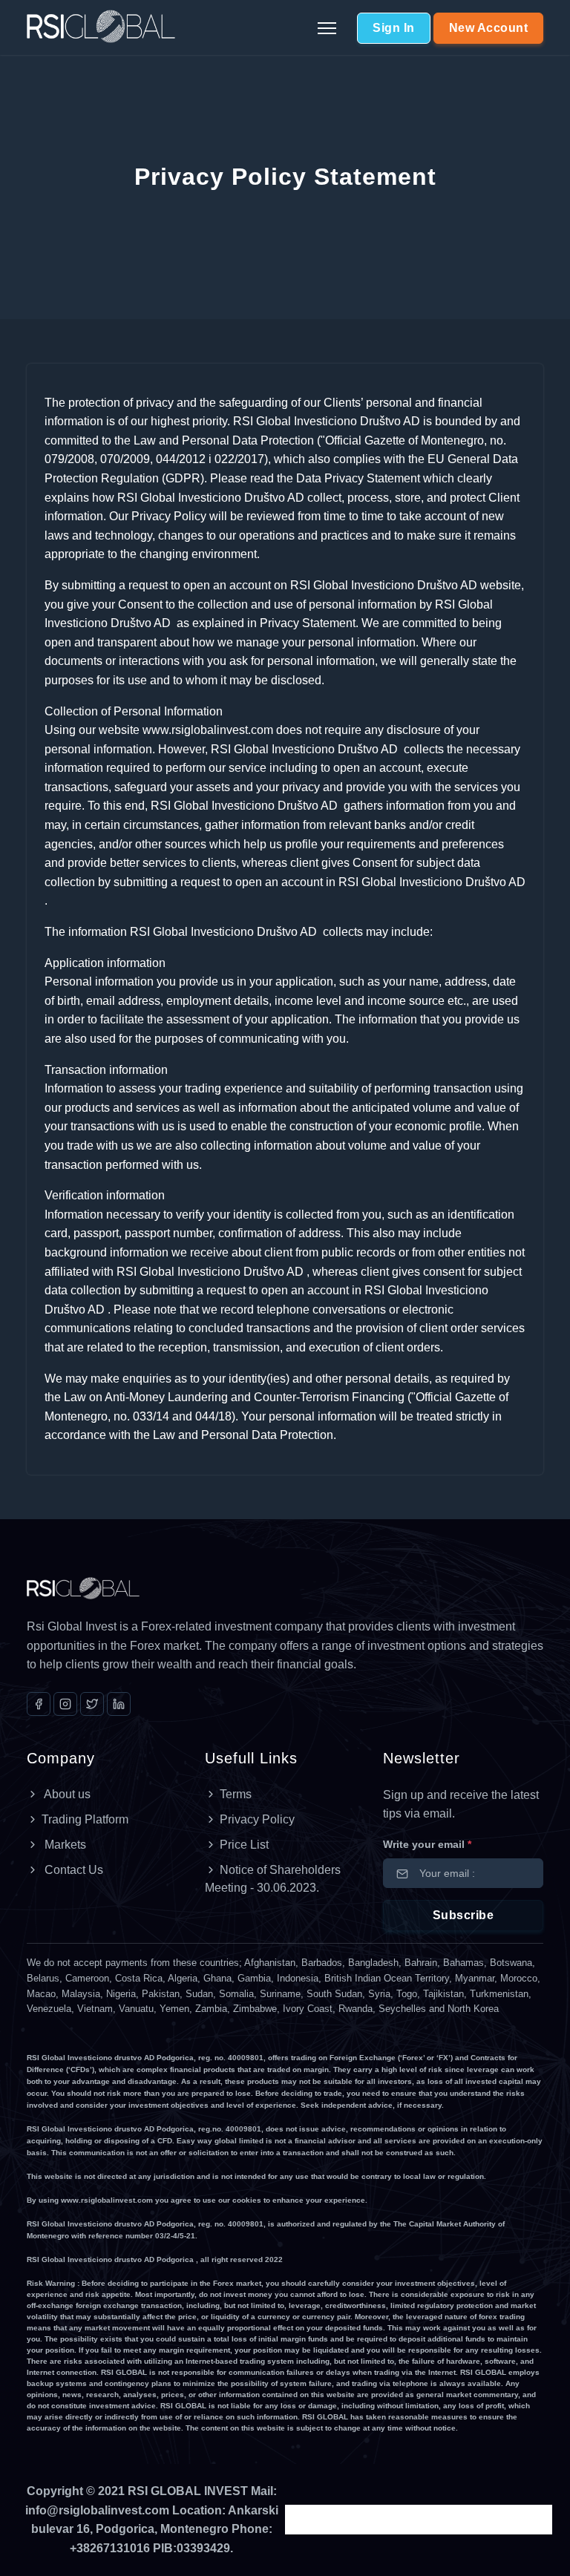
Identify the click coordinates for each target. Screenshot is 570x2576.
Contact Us (72, 1870)
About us (66, 1794)
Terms (236, 1794)
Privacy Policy (257, 1819)
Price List (244, 1845)
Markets (64, 1845)
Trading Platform (85, 1819)
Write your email (427, 1844)
